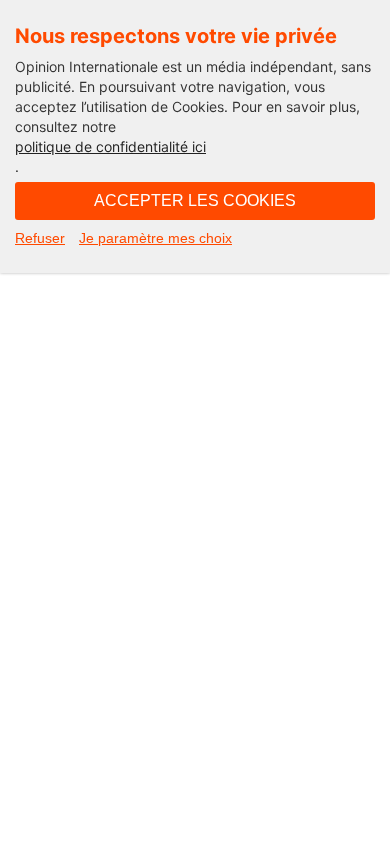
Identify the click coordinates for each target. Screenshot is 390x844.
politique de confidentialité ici (110, 146)
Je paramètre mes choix (155, 238)
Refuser (40, 238)
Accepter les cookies (195, 200)
